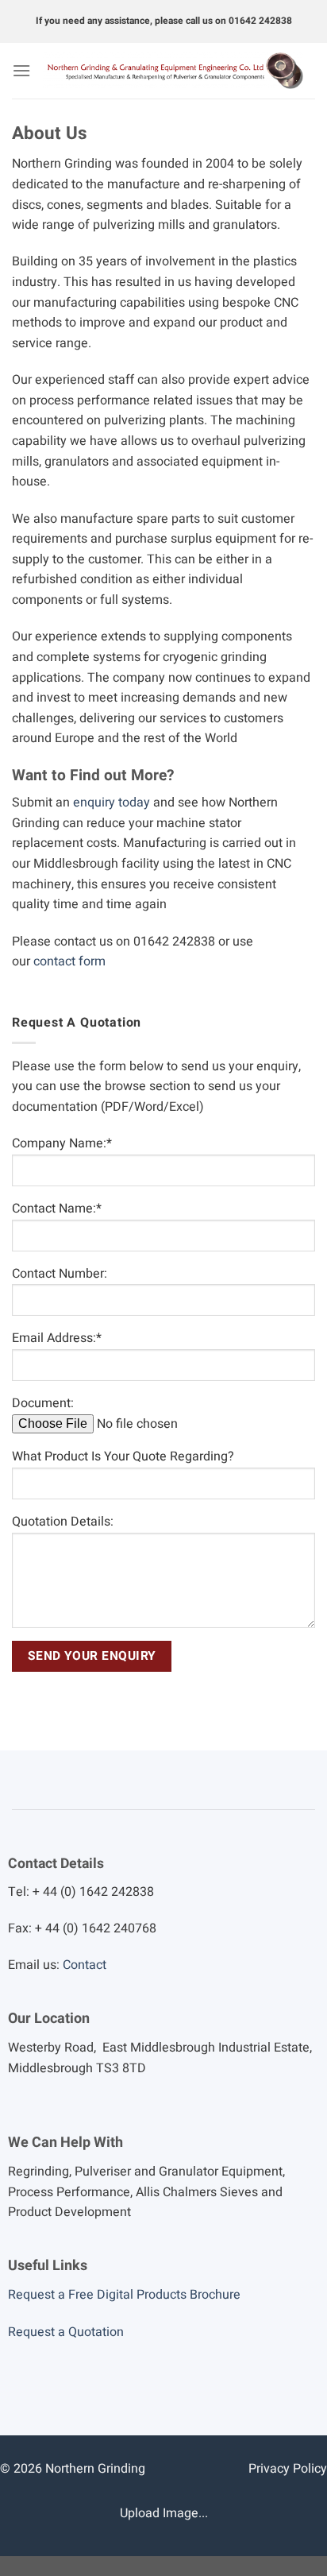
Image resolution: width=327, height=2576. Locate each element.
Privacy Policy (288, 2469)
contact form (69, 961)
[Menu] (21, 70)
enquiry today (112, 803)
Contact (85, 1965)
